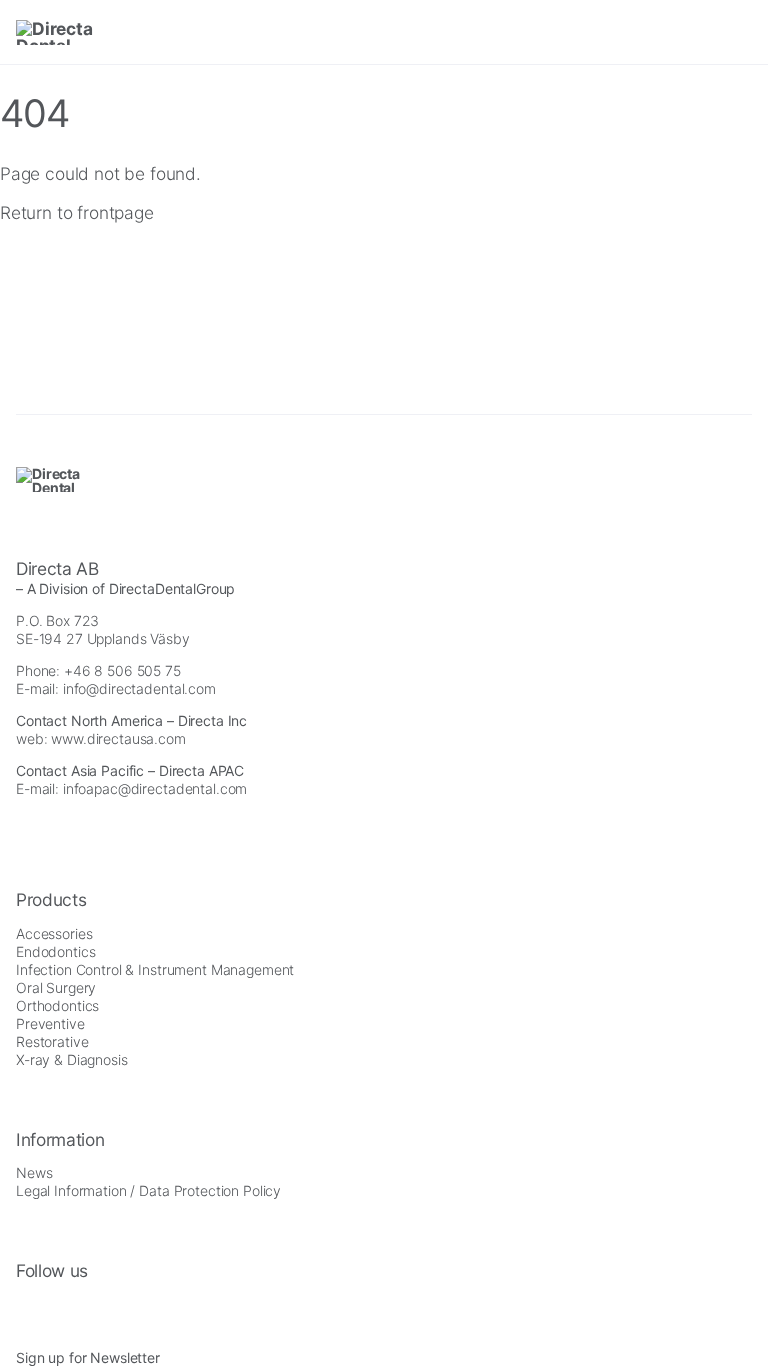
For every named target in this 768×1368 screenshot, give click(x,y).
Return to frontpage (77, 212)
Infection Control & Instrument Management (155, 969)
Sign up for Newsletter (88, 1357)
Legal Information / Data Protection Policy (148, 1190)
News (34, 1172)
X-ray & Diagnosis (72, 1059)
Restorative (52, 1041)
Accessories (54, 933)
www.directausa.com (118, 738)
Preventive (50, 1023)
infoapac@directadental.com (155, 788)
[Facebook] (49, 1306)
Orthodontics (57, 1005)
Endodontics (55, 951)
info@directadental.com (139, 688)
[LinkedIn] (76, 1306)
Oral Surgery (56, 987)
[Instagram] (22, 1306)
